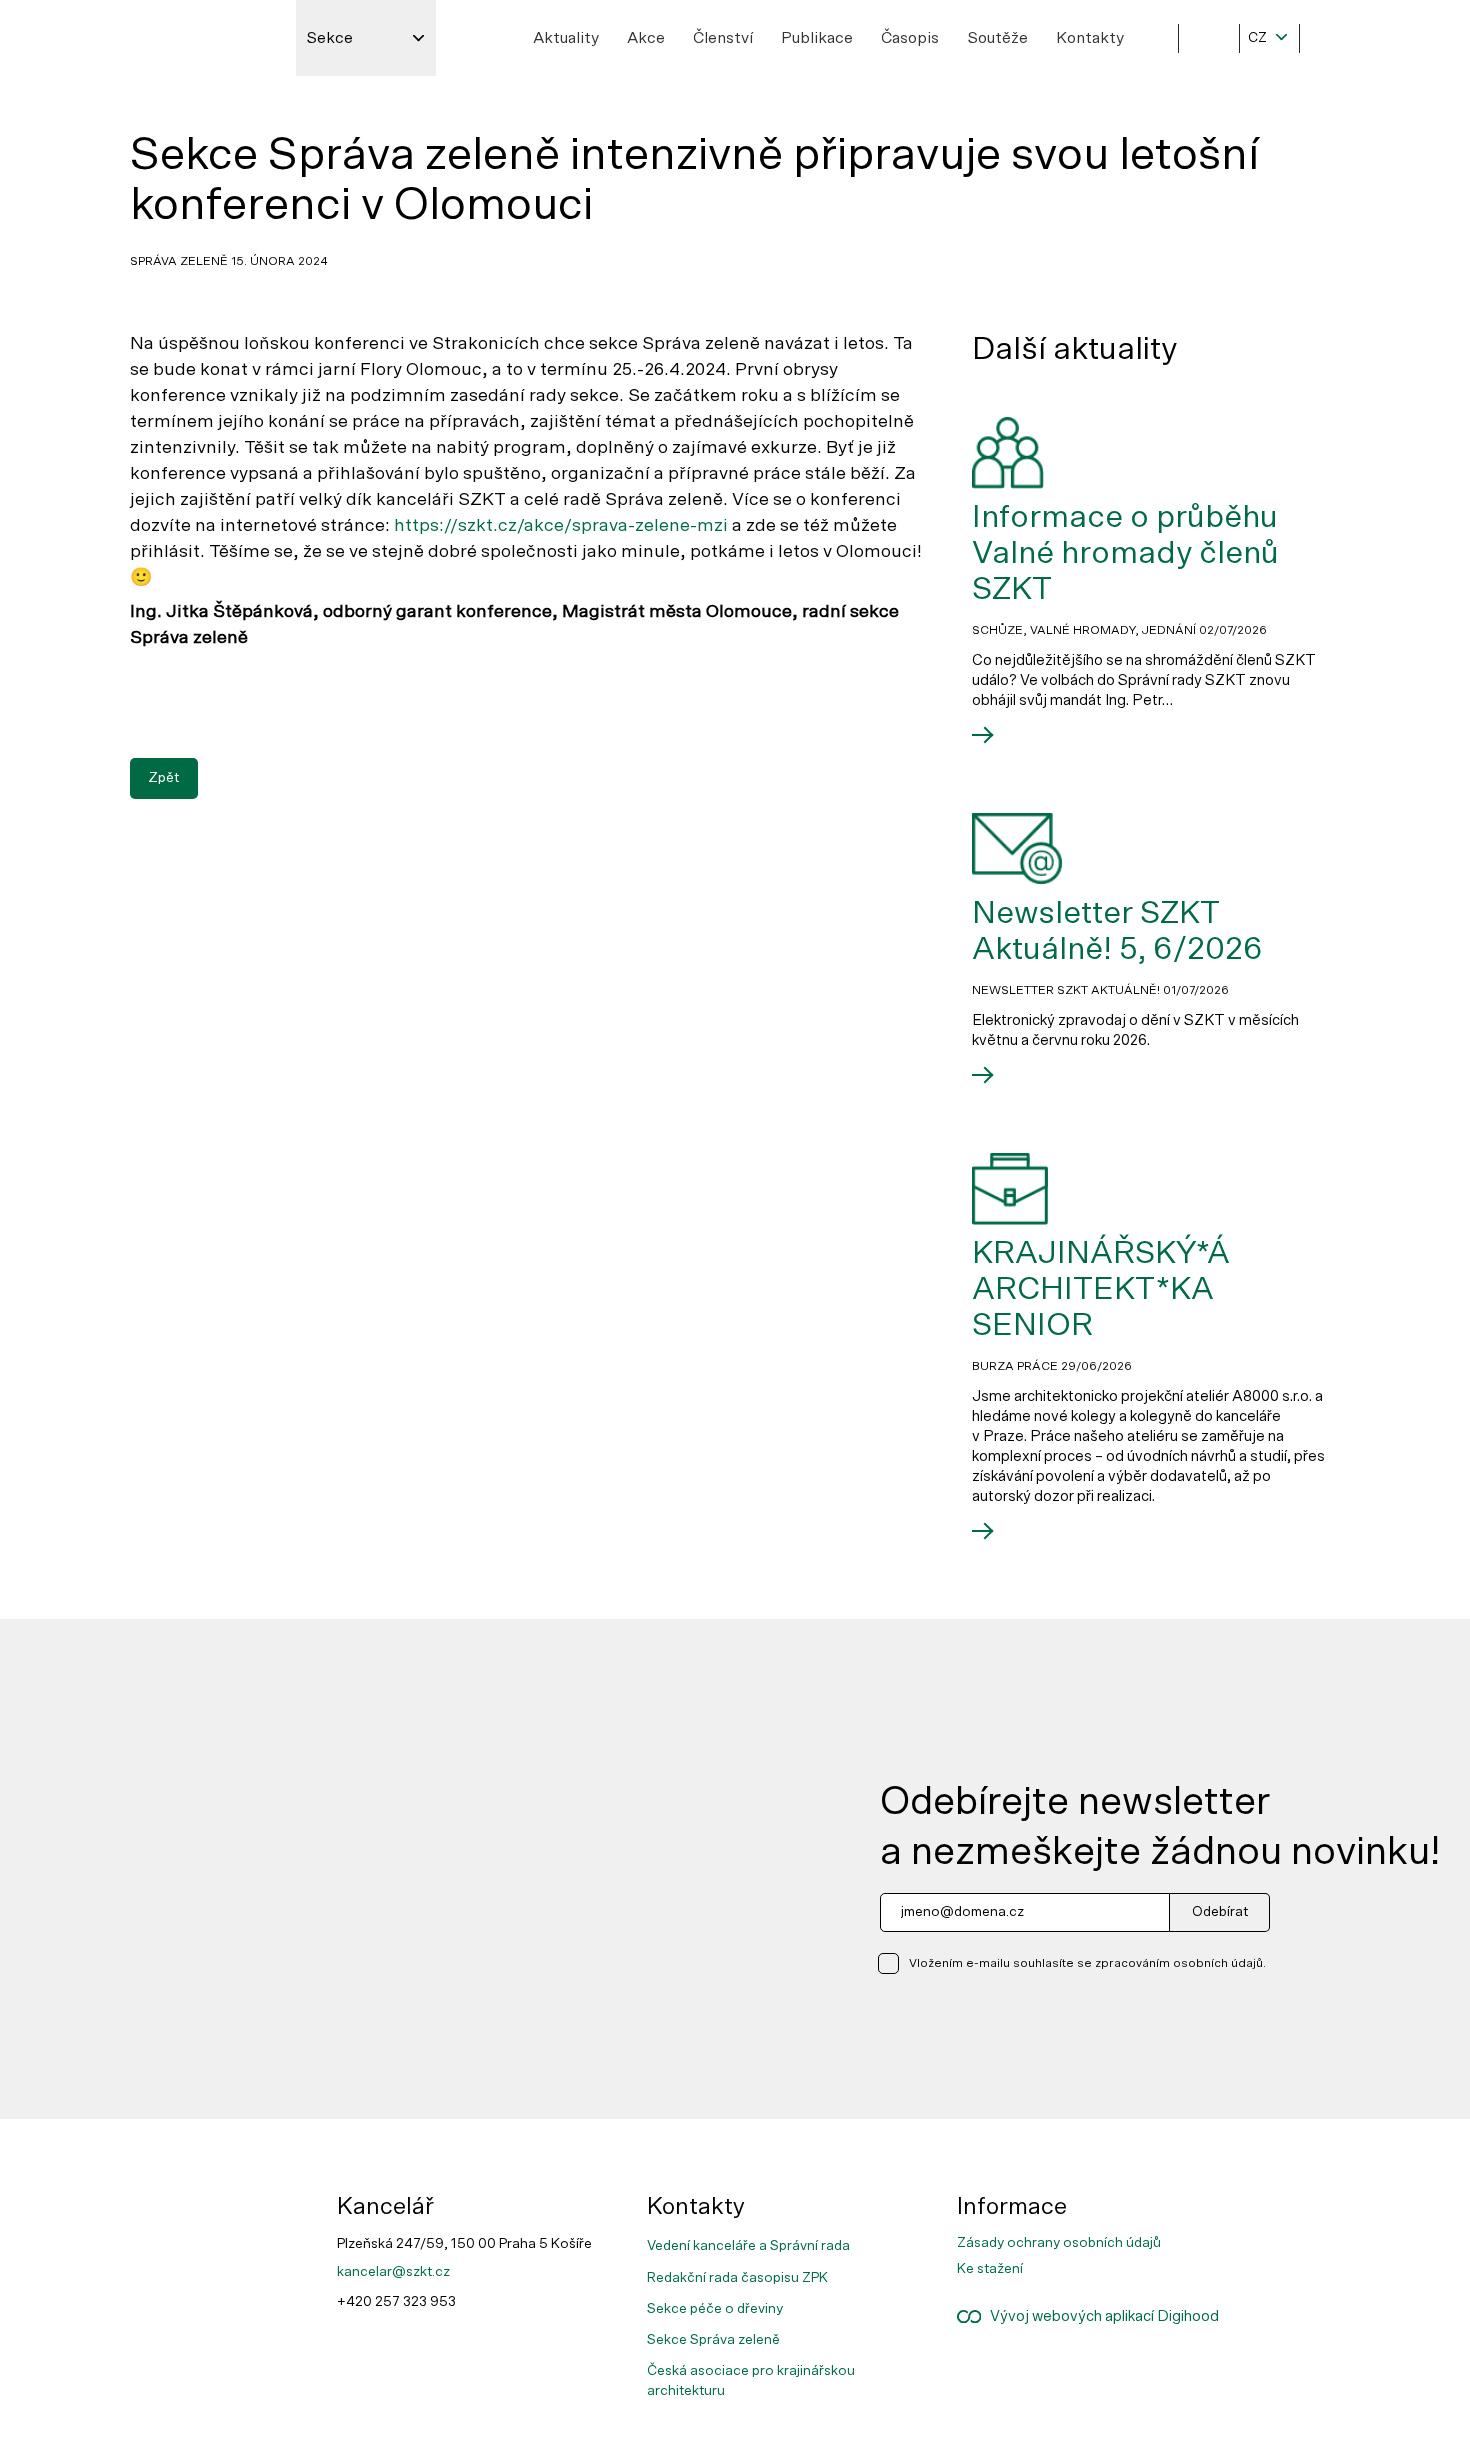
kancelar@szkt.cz (393, 2272)
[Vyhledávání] (1209, 38)
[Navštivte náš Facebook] (1292, 2202)
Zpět (163, 777)
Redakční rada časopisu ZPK (737, 2278)
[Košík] (1330, 38)
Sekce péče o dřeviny (715, 2309)
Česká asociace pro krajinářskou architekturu (751, 2381)
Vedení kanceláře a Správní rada (748, 2246)
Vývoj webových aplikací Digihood (1100, 2316)
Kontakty (1090, 38)
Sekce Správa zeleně (713, 2340)
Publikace (817, 38)
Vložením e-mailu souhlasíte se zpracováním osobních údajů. (1087, 1963)
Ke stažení (990, 2269)
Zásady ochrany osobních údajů (1059, 2243)
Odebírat (1220, 1912)
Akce (646, 38)
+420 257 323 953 (396, 2302)
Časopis (910, 38)
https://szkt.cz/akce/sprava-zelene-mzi (561, 526)
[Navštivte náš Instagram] (1292, 2218)
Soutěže (997, 38)
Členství (723, 38)
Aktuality (566, 38)
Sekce (329, 38)
